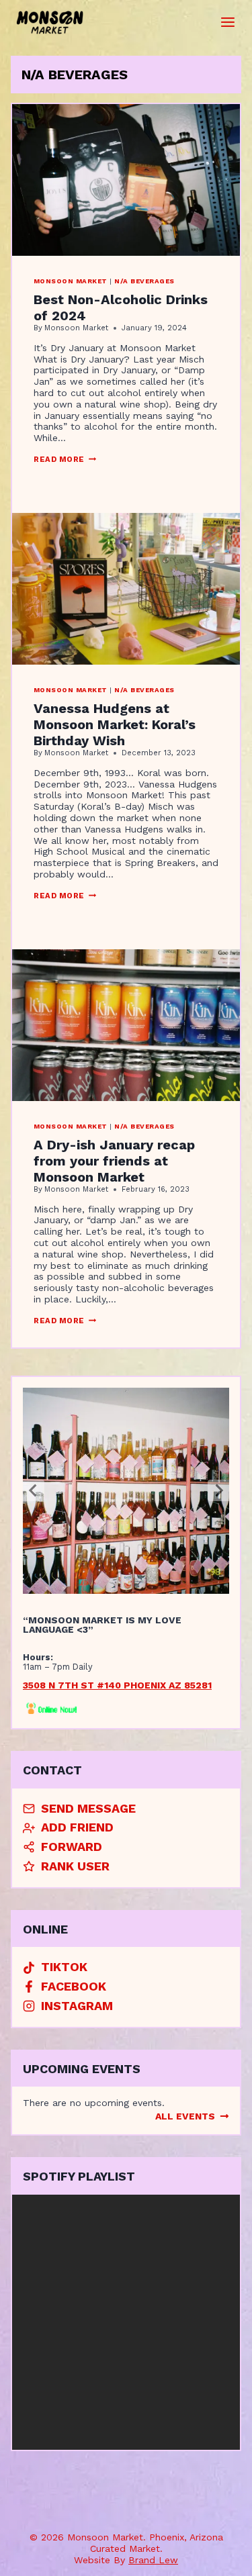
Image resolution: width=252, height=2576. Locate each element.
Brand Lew (153, 2560)
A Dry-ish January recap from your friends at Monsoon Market (114, 1161)
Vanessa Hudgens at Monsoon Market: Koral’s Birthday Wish (115, 724)
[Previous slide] (34, 1490)
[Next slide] (218, 1490)
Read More (65, 460)
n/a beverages (144, 281)
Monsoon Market (71, 281)
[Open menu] (228, 22)
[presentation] (126, 180)
